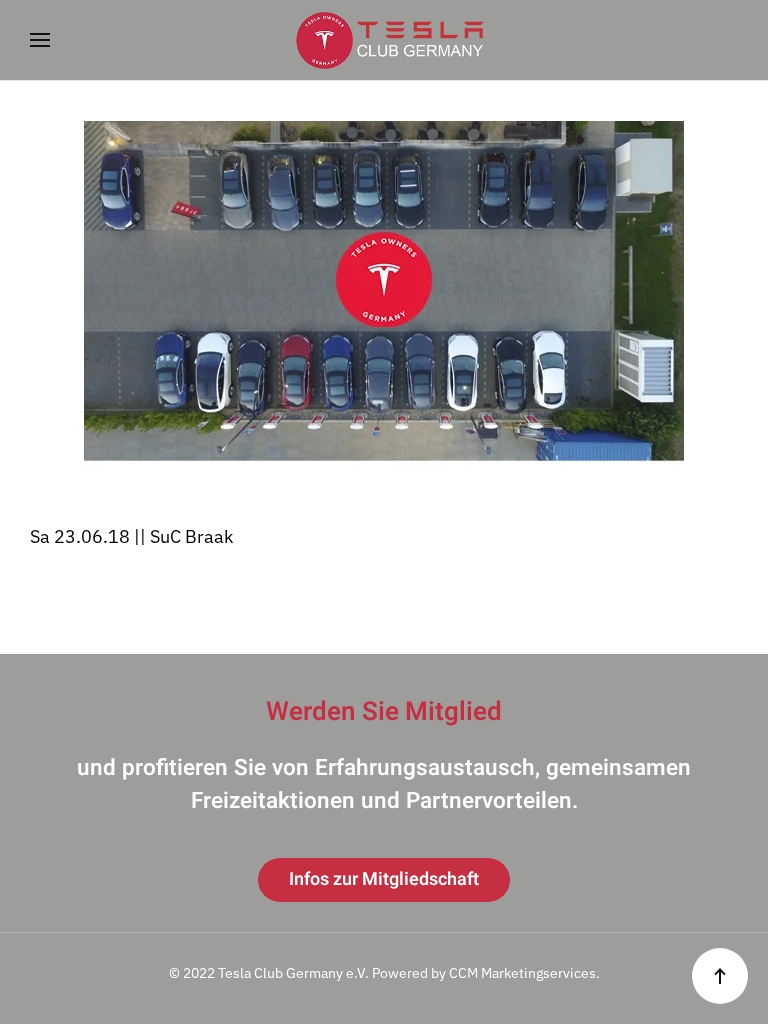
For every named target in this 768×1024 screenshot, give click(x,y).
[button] (40, 40)
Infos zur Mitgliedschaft (384, 879)
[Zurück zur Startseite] (384, 40)
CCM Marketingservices (522, 973)
